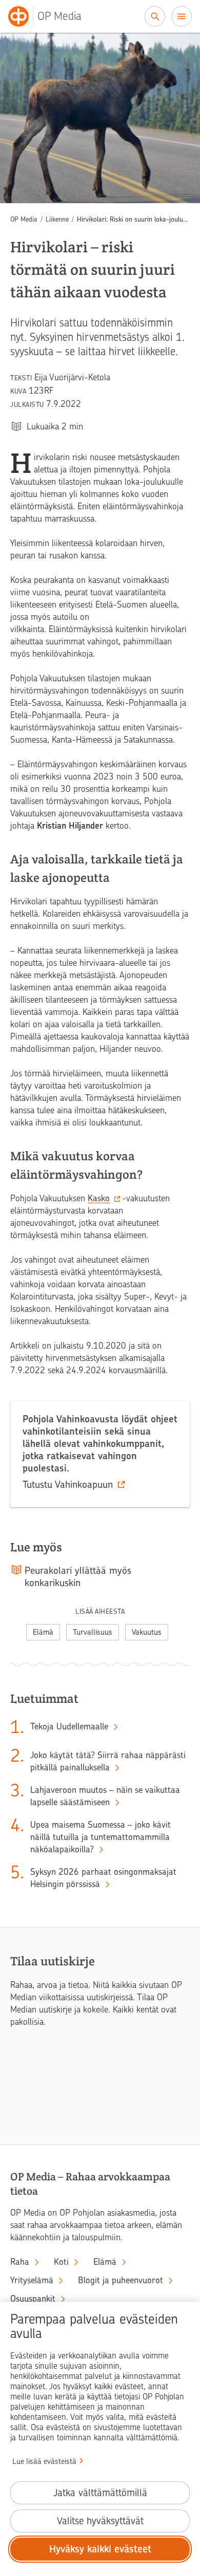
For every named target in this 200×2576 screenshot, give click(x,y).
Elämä (43, 1632)
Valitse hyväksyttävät (100, 2521)
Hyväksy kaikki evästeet (100, 2549)
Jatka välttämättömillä (100, 2493)
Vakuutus (147, 1632)
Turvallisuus (93, 1632)
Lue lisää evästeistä (44, 2461)
